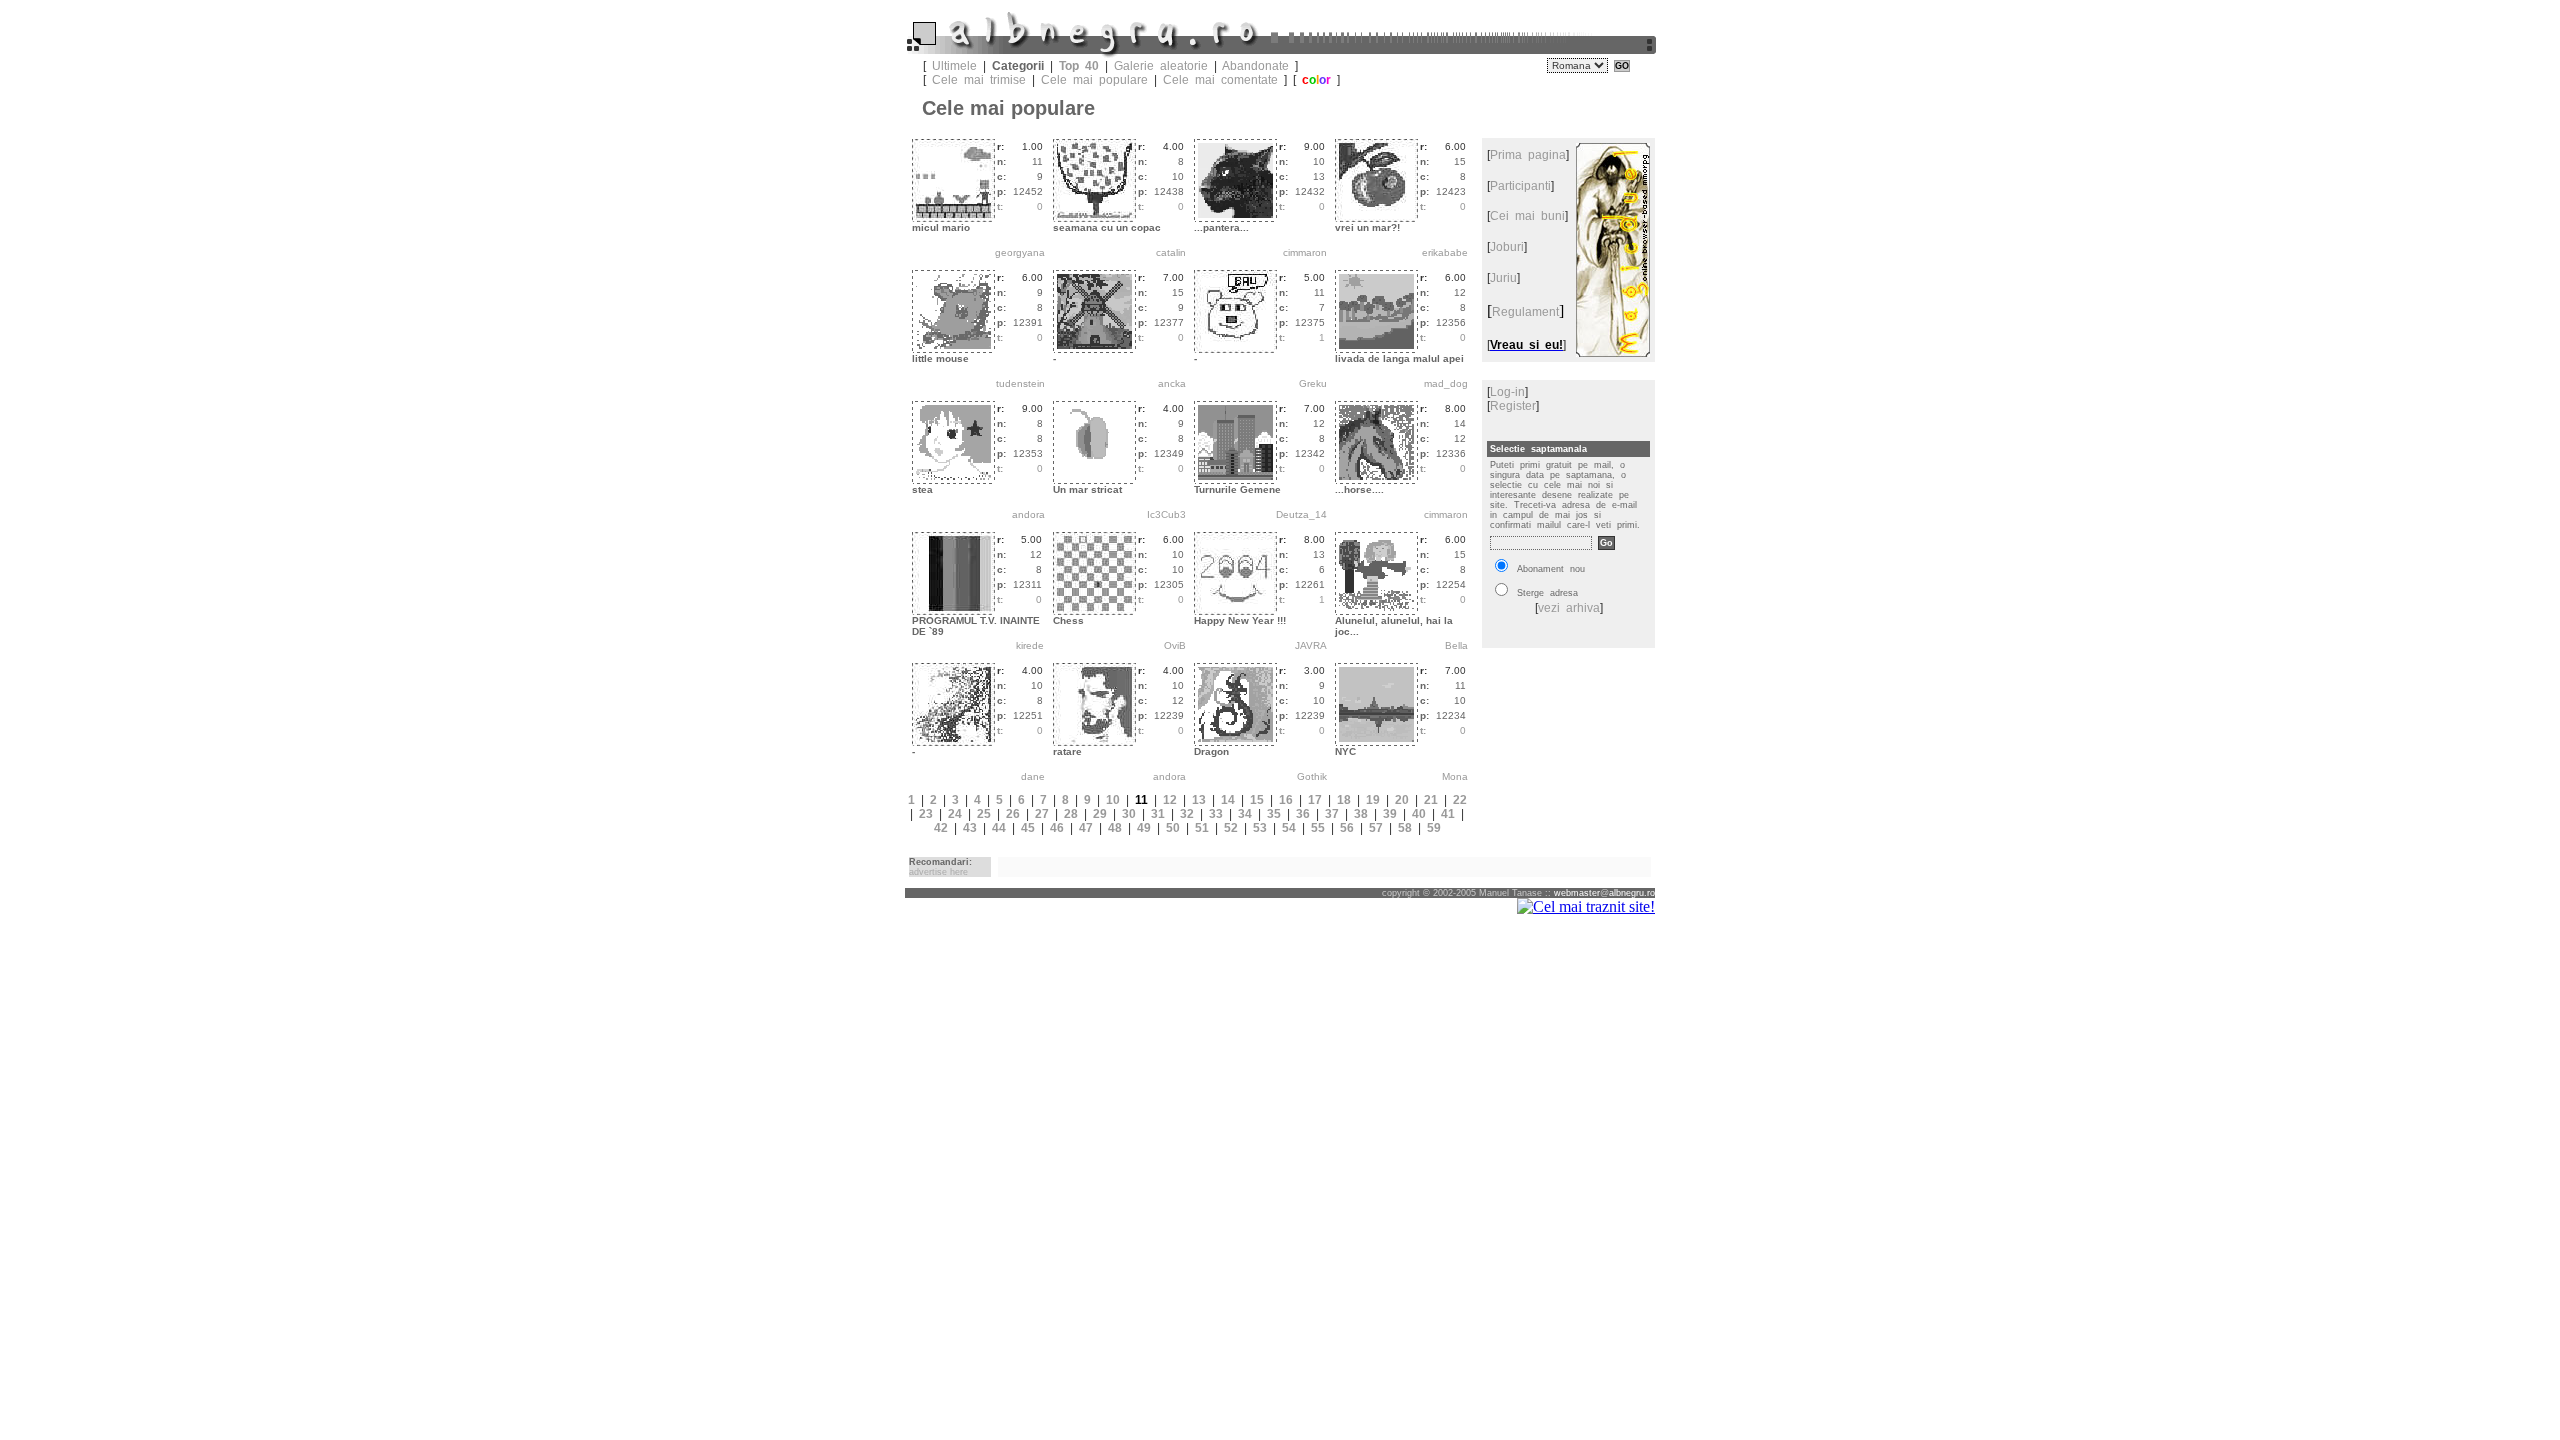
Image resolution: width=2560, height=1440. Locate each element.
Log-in (1507, 392)
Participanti (1520, 186)
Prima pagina (1528, 155)
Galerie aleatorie (1161, 66)
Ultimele (954, 66)
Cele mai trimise (979, 80)
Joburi (1507, 247)
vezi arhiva (1569, 608)
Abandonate (1255, 66)
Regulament (1525, 312)
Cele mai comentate (1220, 80)
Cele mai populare (1094, 80)
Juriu (1503, 278)
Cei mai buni (1527, 216)
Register (1513, 406)
